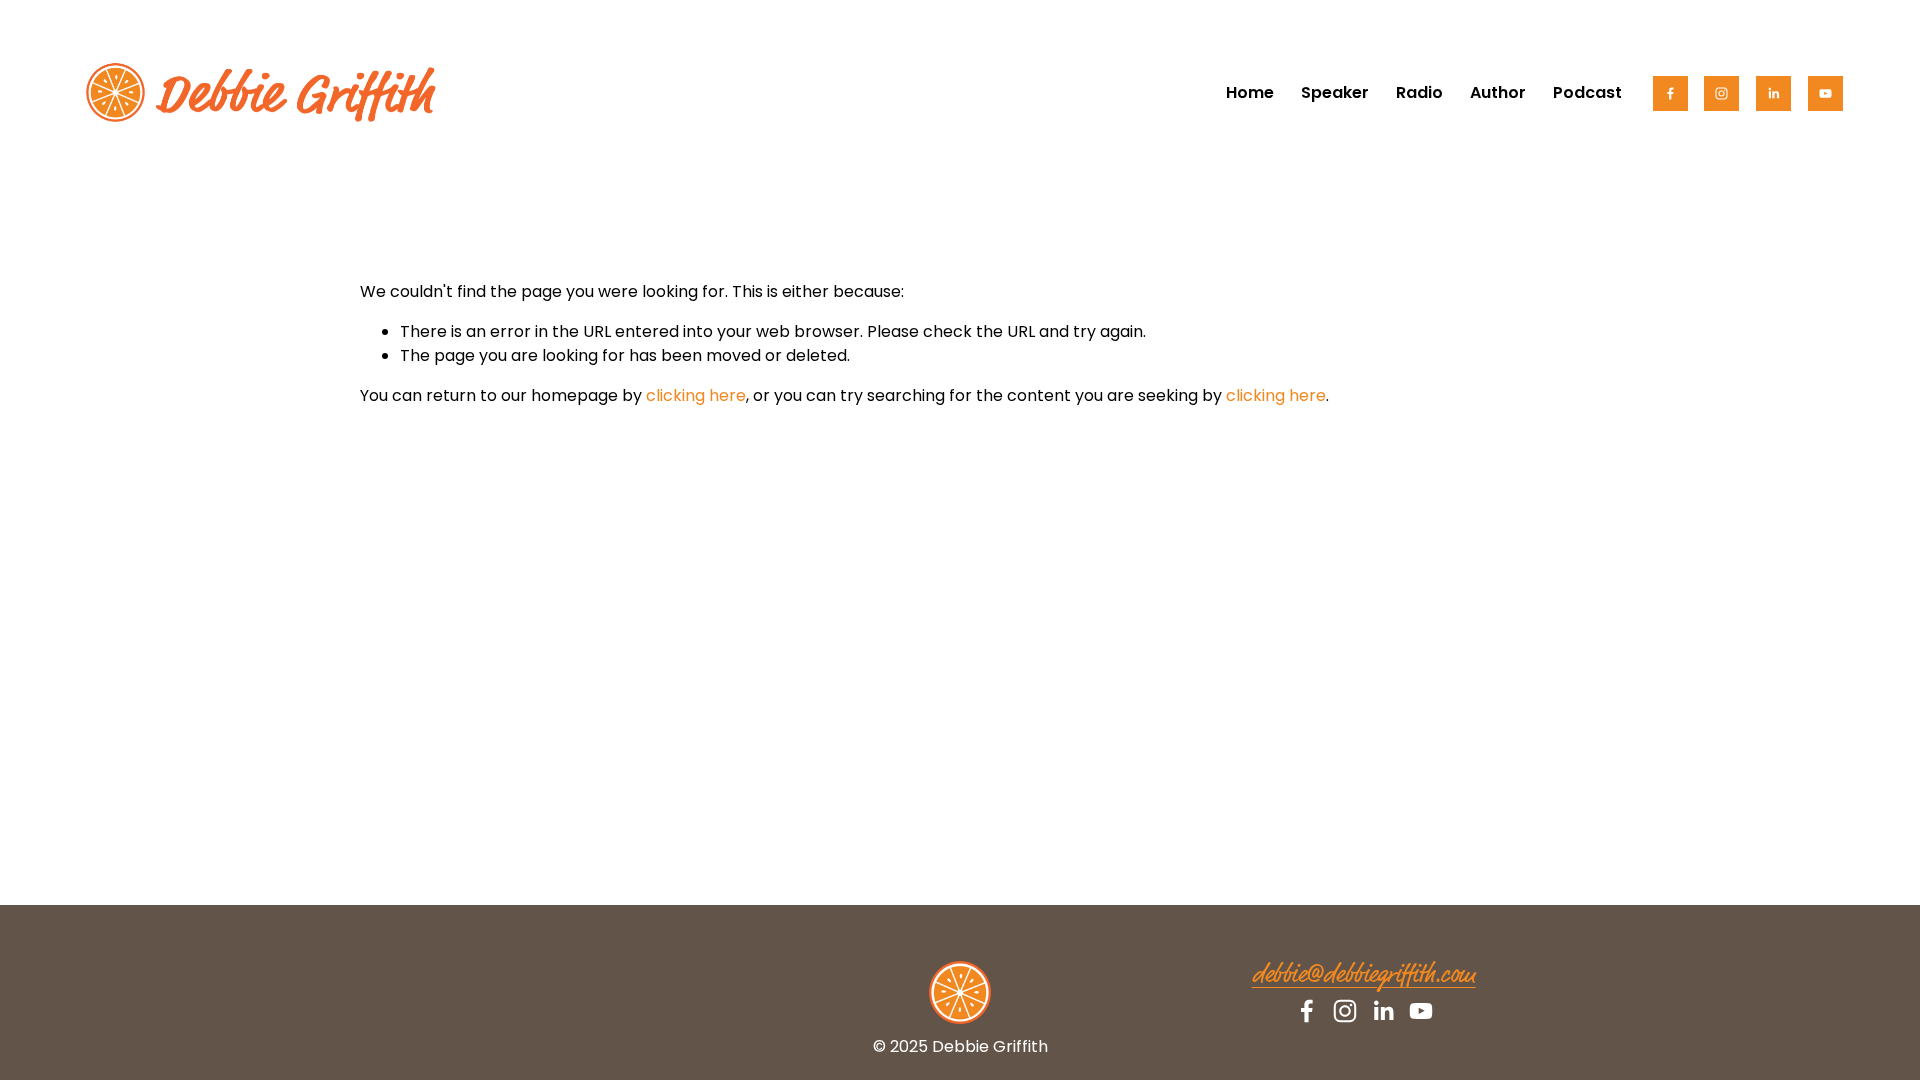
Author (1498, 92)
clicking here (696, 395)
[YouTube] (1825, 93)
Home (1250, 92)
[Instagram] (1721, 93)
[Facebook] (1670, 93)
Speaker (1335, 92)
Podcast (1587, 92)
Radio (1419, 92)
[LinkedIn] (1773, 93)
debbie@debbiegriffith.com (1364, 975)
